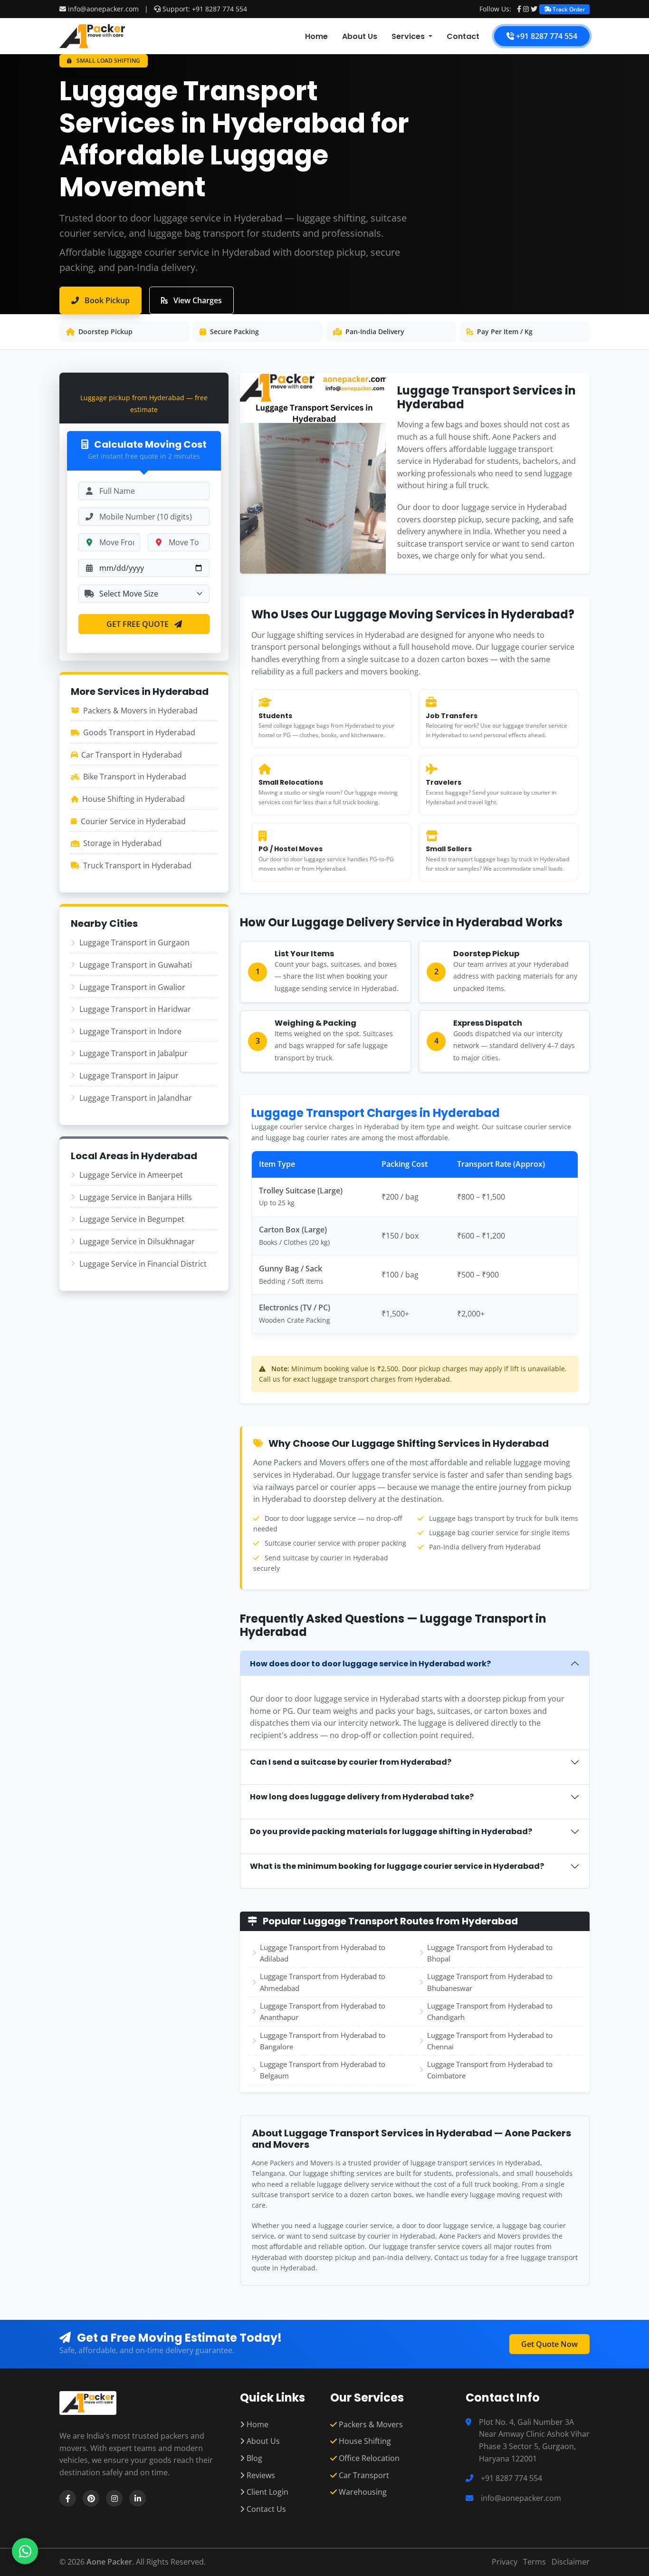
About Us (360, 36)
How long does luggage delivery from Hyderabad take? (362, 1797)
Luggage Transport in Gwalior (132, 987)
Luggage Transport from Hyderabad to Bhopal (490, 1953)
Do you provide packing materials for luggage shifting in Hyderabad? (391, 1831)
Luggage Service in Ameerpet (131, 1175)
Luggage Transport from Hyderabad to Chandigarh (490, 2011)
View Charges (197, 300)
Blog (253, 2458)
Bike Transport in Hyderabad (135, 777)
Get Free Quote (138, 624)
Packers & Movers (370, 2424)
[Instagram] (526, 9)
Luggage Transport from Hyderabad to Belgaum (323, 2070)
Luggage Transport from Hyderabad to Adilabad (323, 1953)
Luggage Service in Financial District (143, 1264)
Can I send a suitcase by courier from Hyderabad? (351, 1762)
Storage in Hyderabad (122, 843)
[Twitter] (534, 9)
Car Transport (363, 2475)
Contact (463, 36)
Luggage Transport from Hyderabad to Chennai (490, 2041)
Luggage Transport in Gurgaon (134, 942)
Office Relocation (368, 2458)
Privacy (505, 2562)
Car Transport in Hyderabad (132, 755)
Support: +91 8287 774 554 (204, 9)
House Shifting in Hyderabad (134, 799)
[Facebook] (519, 9)
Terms (534, 2562)
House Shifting (364, 2441)
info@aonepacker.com (103, 9)
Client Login (267, 2492)
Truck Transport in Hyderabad (137, 865)
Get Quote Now (549, 2344)
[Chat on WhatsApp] (25, 2551)
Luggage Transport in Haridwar (135, 1009)
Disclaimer (571, 2562)
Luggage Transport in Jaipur (129, 1076)
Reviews (260, 2475)
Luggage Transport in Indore (130, 1031)
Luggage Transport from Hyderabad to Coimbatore (490, 2070)
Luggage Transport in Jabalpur (134, 1053)
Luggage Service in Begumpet (132, 1219)
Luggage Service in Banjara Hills (136, 1197)
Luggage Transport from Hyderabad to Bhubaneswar (490, 1982)
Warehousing (362, 2492)
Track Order (568, 9)
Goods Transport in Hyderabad (139, 732)
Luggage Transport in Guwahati (136, 965)
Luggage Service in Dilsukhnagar (137, 1241)
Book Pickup (106, 300)
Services (409, 36)
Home (316, 36)
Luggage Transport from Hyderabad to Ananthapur (323, 2011)
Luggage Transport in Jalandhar (136, 1098)
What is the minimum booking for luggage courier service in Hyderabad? (397, 1866)
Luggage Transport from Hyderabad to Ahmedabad (323, 1982)
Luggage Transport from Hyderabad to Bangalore (323, 2041)
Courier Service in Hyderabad (133, 821)
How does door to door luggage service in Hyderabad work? (370, 1664)
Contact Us (265, 2509)
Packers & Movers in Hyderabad (140, 711)
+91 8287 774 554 (546, 36)
